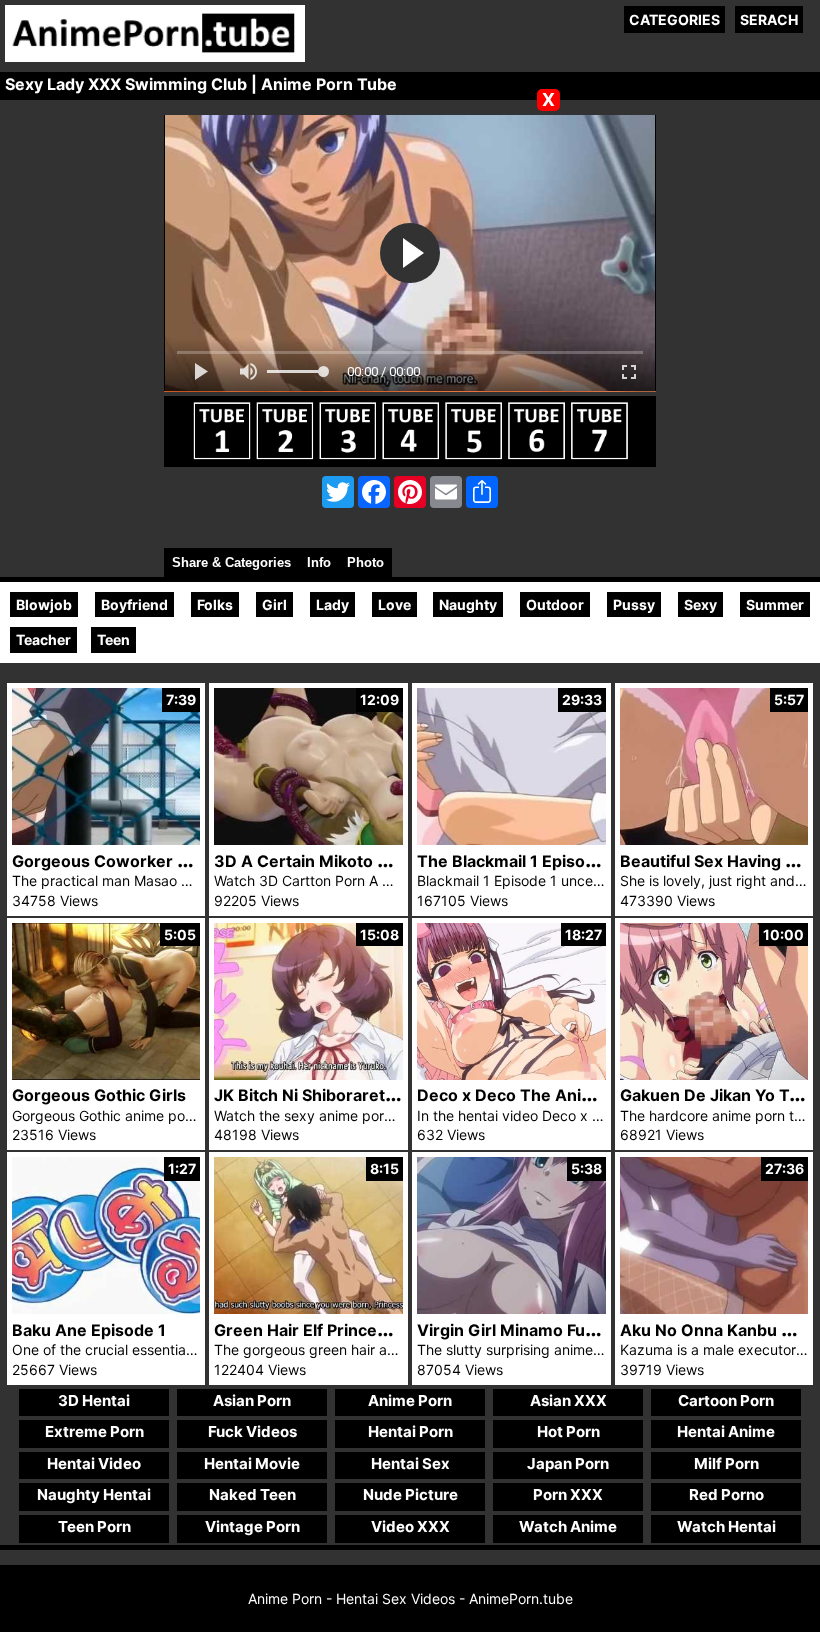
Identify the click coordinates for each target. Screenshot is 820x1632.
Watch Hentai (726, 1526)
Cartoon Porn (726, 1400)
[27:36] (714, 1308)
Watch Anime (568, 1526)
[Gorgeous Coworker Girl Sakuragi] (106, 839)
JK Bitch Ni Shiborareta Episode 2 (344, 1095)
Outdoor (555, 604)
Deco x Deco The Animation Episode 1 (565, 1095)
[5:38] (511, 1308)
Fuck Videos (252, 1431)
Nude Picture (410, 1494)
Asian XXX (568, 1400)
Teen (113, 639)
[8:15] (308, 1308)
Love (394, 604)
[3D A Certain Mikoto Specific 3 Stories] (308, 839)
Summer (775, 604)
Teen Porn (94, 1526)
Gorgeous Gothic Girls (99, 1095)
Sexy (700, 604)
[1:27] (106, 1308)
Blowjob (44, 604)
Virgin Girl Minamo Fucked (520, 1330)
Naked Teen (252, 1494)
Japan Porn (568, 1463)
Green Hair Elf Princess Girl (320, 1330)
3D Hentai (94, 1400)
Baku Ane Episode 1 (89, 1330)
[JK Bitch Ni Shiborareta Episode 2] (308, 1074)
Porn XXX (568, 1494)
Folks (215, 604)
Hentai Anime (726, 1431)
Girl (274, 604)
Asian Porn (252, 1400)
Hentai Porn (410, 1431)
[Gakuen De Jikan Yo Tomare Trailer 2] (714, 1074)
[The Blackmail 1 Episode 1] (511, 839)
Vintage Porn (252, 1526)
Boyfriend (134, 604)
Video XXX (410, 1526)
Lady (332, 604)
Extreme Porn (94, 1431)
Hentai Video (94, 1463)
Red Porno (726, 1494)
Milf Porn (726, 1463)
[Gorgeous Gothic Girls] (106, 1074)
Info (319, 562)
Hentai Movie (252, 1463)
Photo (365, 562)
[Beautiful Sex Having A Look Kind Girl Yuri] (714, 839)
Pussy (634, 604)
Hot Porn (568, 1431)
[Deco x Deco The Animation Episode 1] (511, 1074)
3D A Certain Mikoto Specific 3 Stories (364, 861)
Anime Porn (410, 1400)
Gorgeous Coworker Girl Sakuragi (144, 861)
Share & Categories (231, 562)
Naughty (468, 604)
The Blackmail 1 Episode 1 (517, 861)
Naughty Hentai (94, 1494)
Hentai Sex (410, 1463)
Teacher (43, 639)
